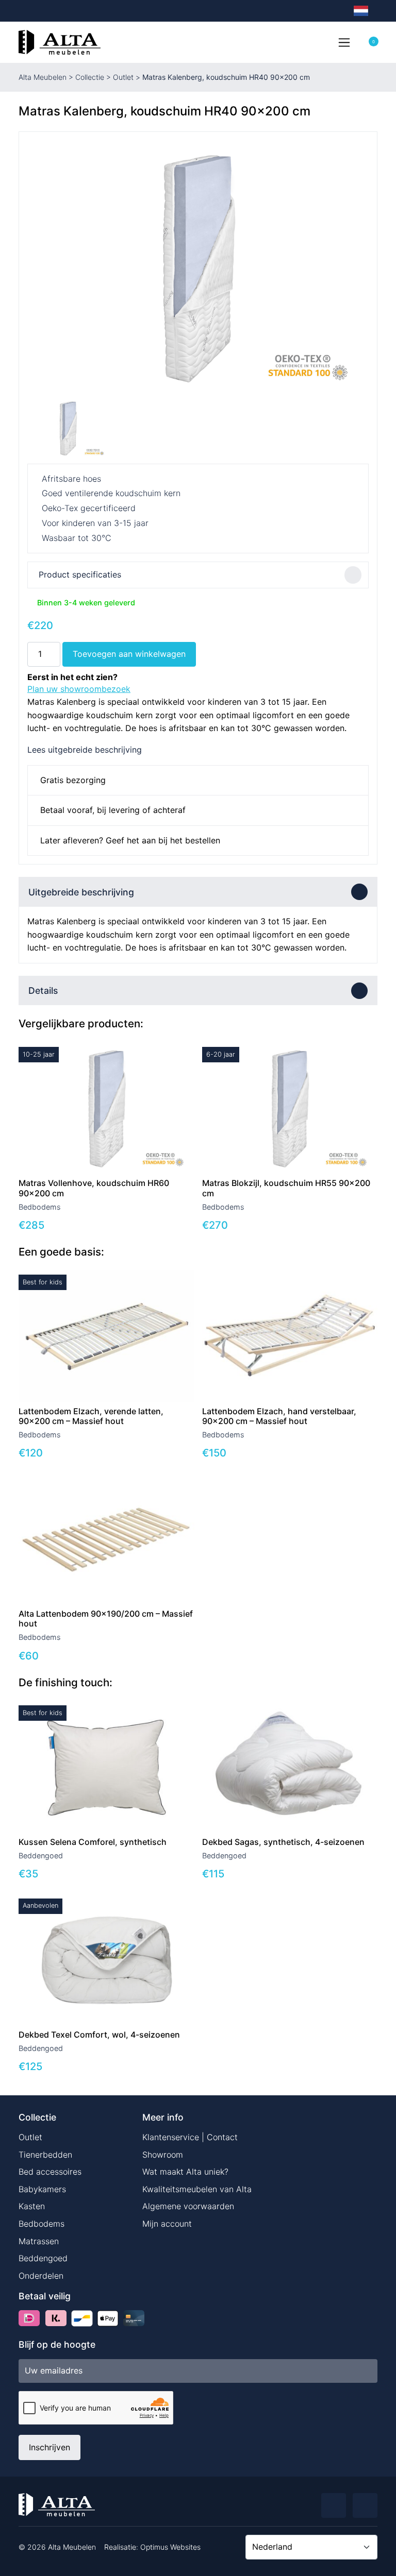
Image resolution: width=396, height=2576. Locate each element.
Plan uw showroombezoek (79, 689)
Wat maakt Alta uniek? (185, 2172)
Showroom (163, 2155)
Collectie (90, 77)
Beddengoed (43, 2258)
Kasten (32, 2206)
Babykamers (42, 2189)
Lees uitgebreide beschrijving (85, 750)
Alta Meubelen (43, 77)
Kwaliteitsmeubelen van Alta (197, 2189)
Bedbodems (42, 2224)
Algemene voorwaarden (188, 2206)
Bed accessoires (50, 2172)
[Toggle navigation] (344, 42)
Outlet (123, 77)
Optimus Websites (170, 2547)
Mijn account (167, 2224)
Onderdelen (41, 2276)
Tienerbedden (45, 2155)
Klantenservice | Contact (190, 2137)
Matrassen (39, 2241)
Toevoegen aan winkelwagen (129, 654)
